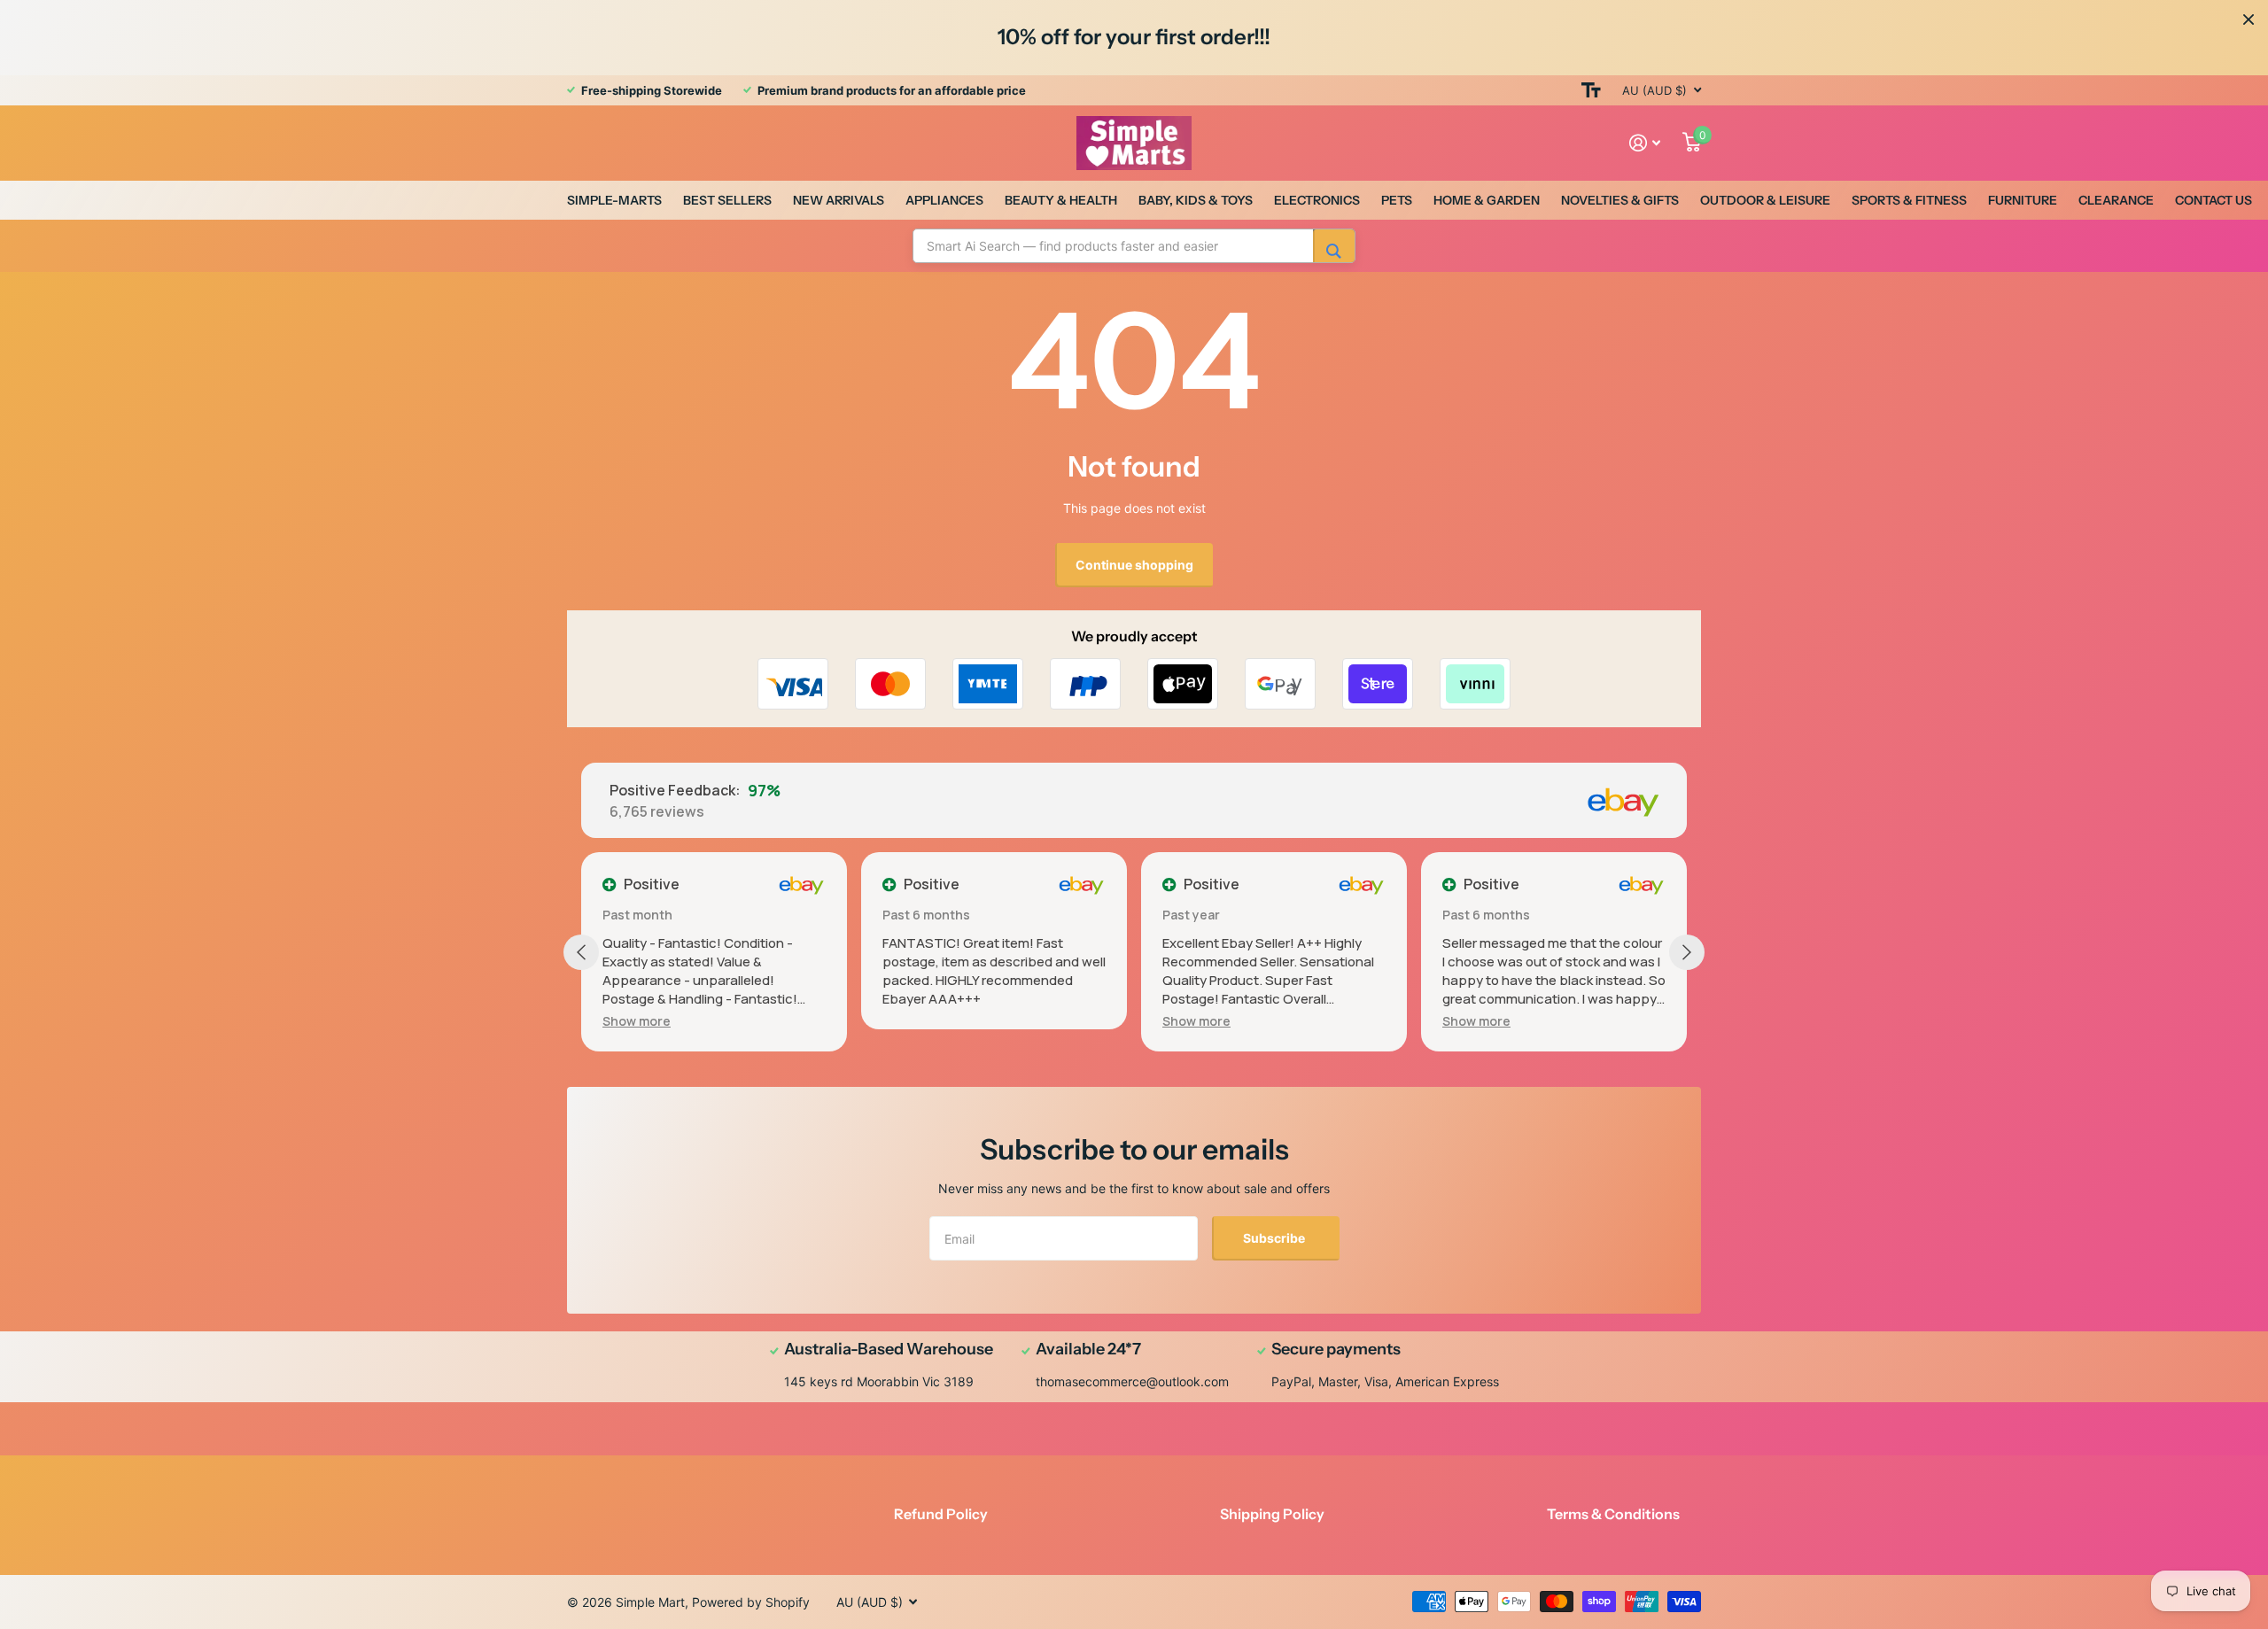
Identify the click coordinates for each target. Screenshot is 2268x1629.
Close (2249, 19)
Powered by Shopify (751, 1602)
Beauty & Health (1061, 200)
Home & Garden (1487, 200)
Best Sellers (727, 200)
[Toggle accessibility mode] (1591, 90)
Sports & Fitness (1909, 200)
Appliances (944, 200)
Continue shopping (1134, 565)
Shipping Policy (1272, 1514)
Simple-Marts (614, 200)
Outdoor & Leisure (1765, 200)
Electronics (1317, 200)
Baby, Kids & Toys (1196, 200)
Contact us (2214, 200)
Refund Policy (941, 1514)
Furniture (2023, 200)
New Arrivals (839, 200)
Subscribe (1275, 1238)
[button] (637, 1021)
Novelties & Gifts (1620, 200)
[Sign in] (1645, 143)
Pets (1397, 200)
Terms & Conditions (1613, 1514)
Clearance (2116, 200)
